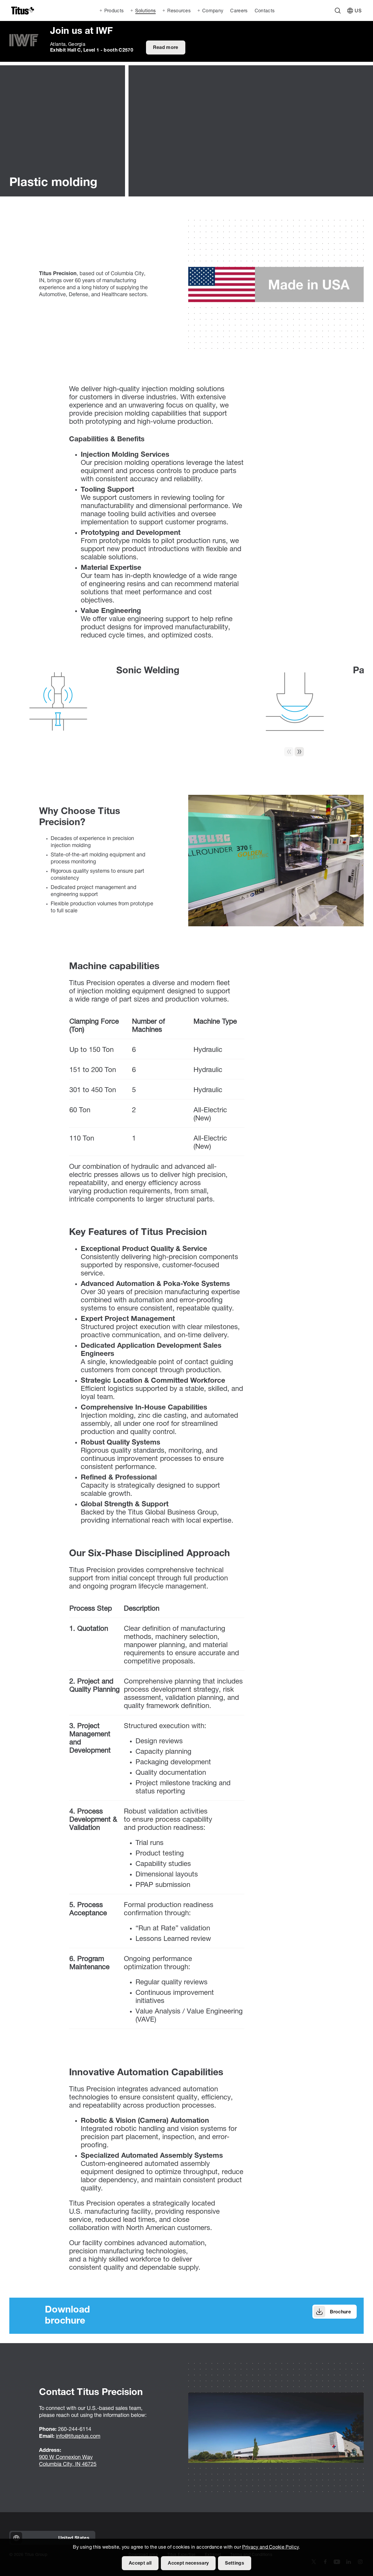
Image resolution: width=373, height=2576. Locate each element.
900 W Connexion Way (66, 2458)
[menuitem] (238, 10)
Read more (166, 48)
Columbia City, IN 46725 (68, 2465)
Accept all (140, 2563)
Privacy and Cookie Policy (270, 2547)
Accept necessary (188, 2563)
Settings (235, 2563)
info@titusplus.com (78, 2437)
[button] (299, 752)
